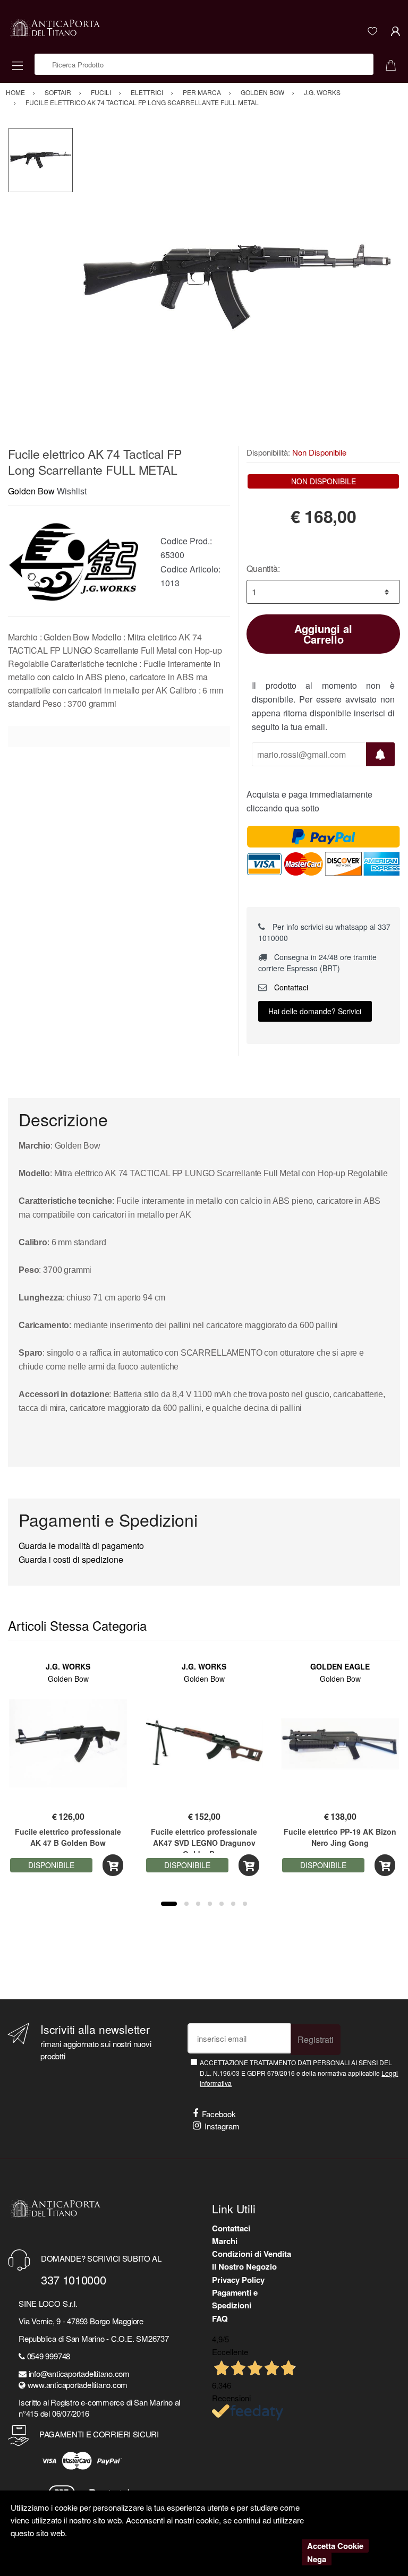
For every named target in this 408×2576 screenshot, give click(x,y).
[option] (237, 287)
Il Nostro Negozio (244, 2266)
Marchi (225, 2241)
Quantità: (263, 568)
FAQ (220, 2318)
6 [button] (233, 1904)
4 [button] (210, 1904)
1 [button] (169, 1904)
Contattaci (290, 987)
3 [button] (198, 1904)
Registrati (316, 2039)
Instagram (222, 2126)
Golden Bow (31, 491)
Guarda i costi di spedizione (71, 1559)
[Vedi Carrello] (395, 64)
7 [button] (245, 1904)
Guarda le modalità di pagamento (81, 1546)
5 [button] (222, 1904)
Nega (317, 2559)
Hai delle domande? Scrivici (315, 1011)
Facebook (219, 2114)
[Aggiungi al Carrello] (113, 1865)
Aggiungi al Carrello (323, 634)
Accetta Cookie (335, 2546)
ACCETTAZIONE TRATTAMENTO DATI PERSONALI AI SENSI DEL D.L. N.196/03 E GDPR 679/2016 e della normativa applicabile (299, 2073)
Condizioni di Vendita (252, 2254)
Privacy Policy (238, 2280)
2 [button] (186, 1904)
